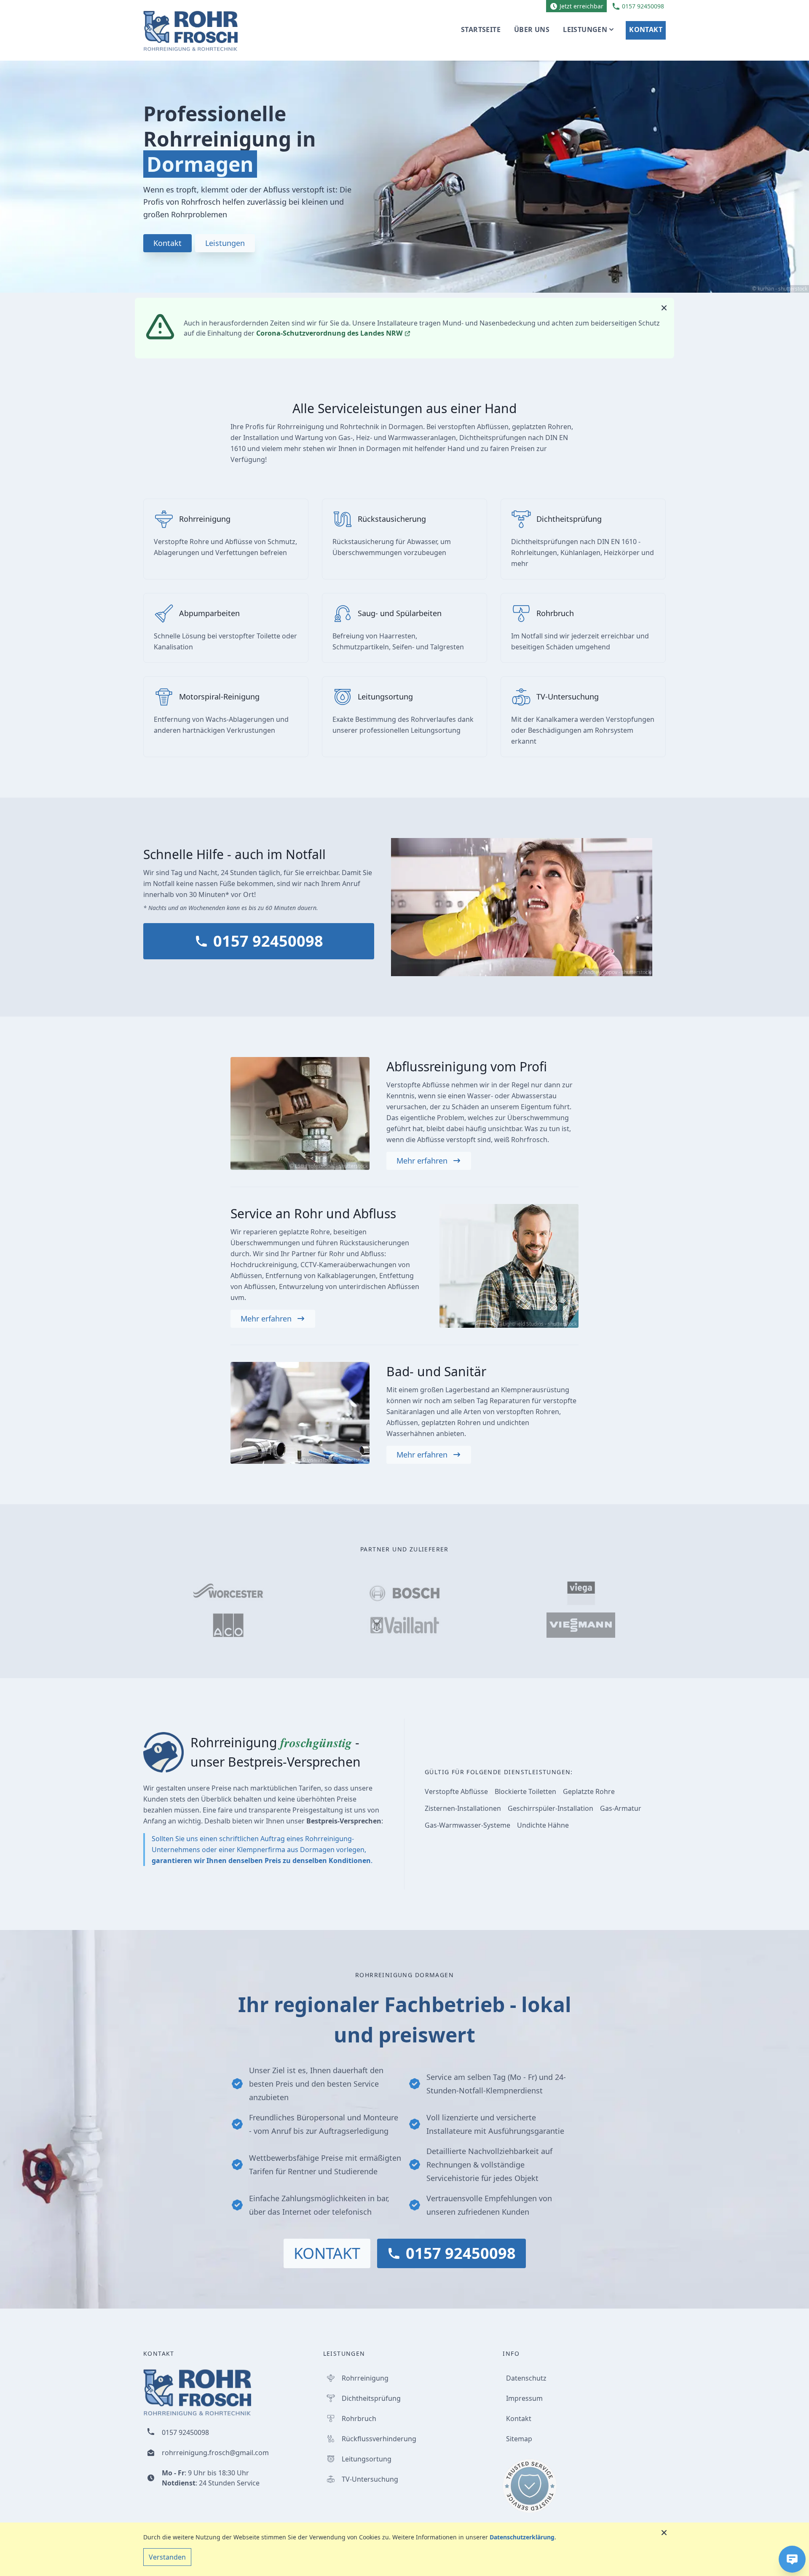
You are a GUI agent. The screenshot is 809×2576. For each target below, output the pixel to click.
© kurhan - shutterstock (780, 289)
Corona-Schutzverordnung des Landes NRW (330, 333)
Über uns (532, 29)
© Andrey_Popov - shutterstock (615, 972)
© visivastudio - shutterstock (335, 1460)
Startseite (481, 29)
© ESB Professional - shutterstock (329, 1166)
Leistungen (585, 29)
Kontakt (646, 29)
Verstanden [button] (167, 2557)
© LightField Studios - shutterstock (537, 1324)
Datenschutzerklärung (522, 2537)
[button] (792, 2559)
